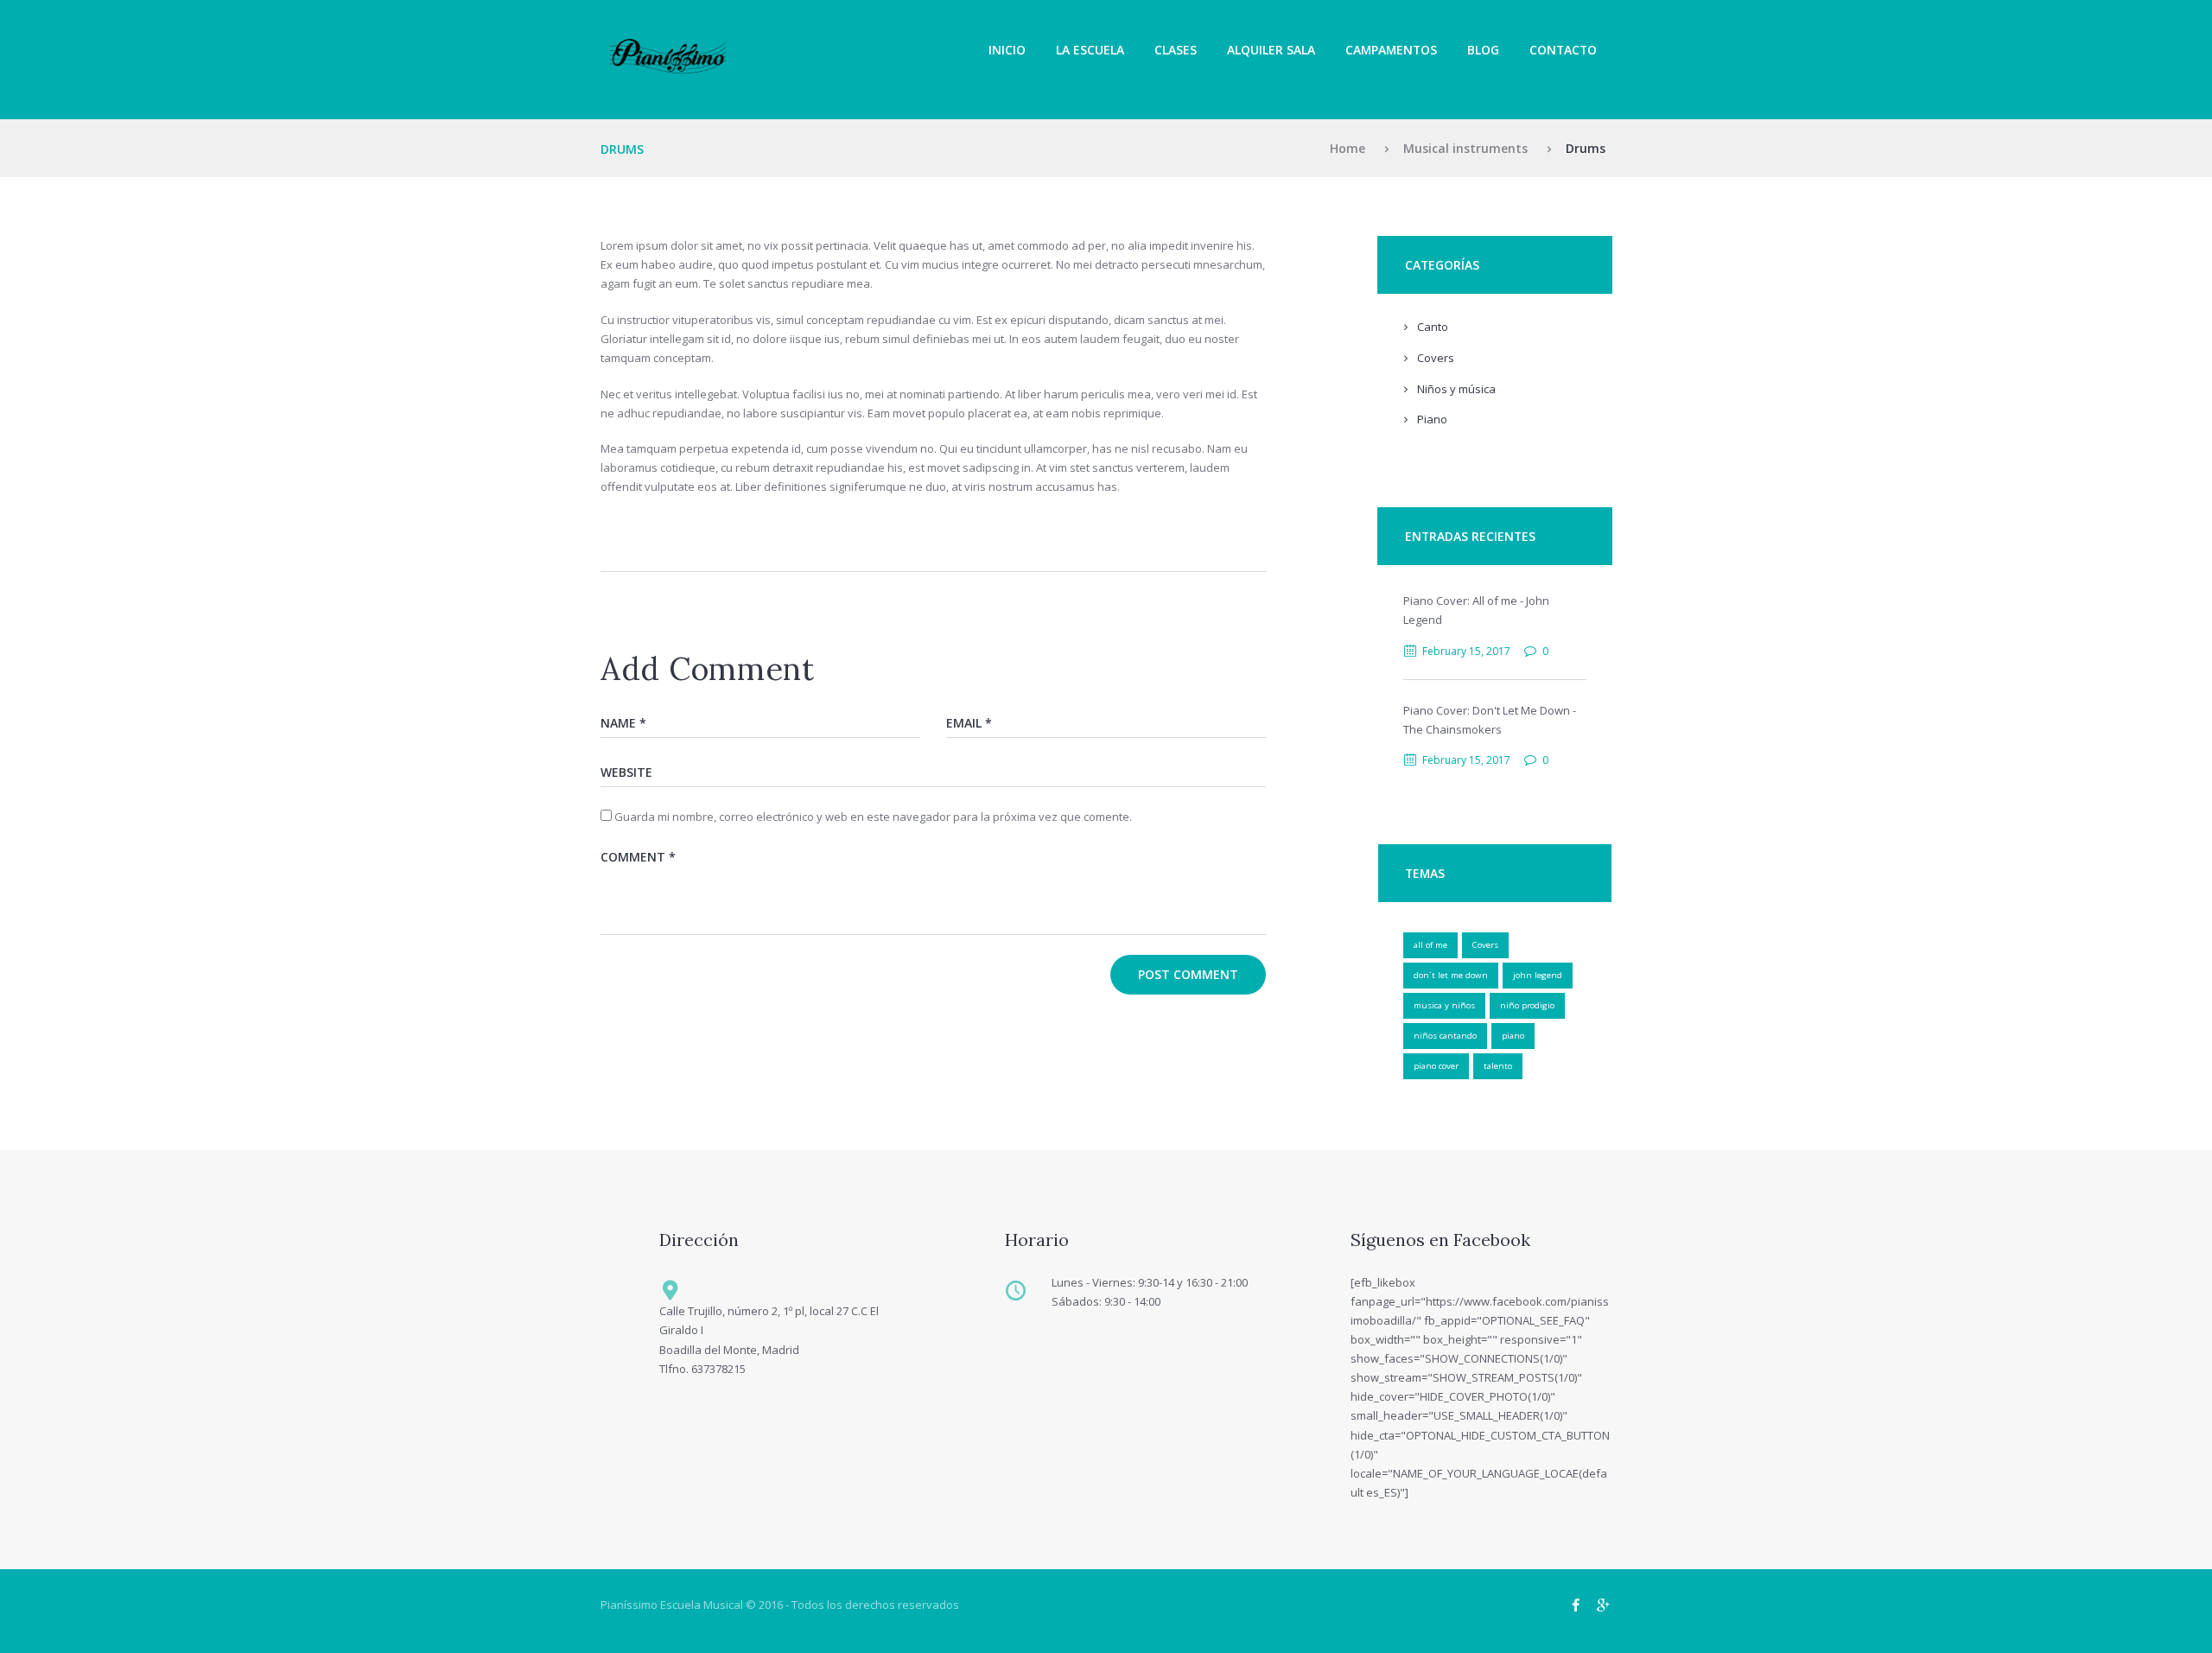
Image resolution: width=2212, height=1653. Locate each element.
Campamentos (1391, 50)
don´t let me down (1451, 975)
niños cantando (1445, 1036)
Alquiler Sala (1271, 50)
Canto (1433, 327)
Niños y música (1456, 389)
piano (1513, 1036)
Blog (1483, 50)
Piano (1432, 419)
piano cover (1436, 1066)
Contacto (1563, 50)
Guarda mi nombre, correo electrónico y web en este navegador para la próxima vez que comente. (873, 817)
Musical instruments (1465, 148)
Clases (1176, 50)
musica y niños (1444, 1005)
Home (1348, 148)
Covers (1436, 358)
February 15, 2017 (1466, 651)
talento (1498, 1066)
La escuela (1090, 50)
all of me (1430, 945)
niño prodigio (1527, 1005)
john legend (1538, 975)
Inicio (1007, 50)
